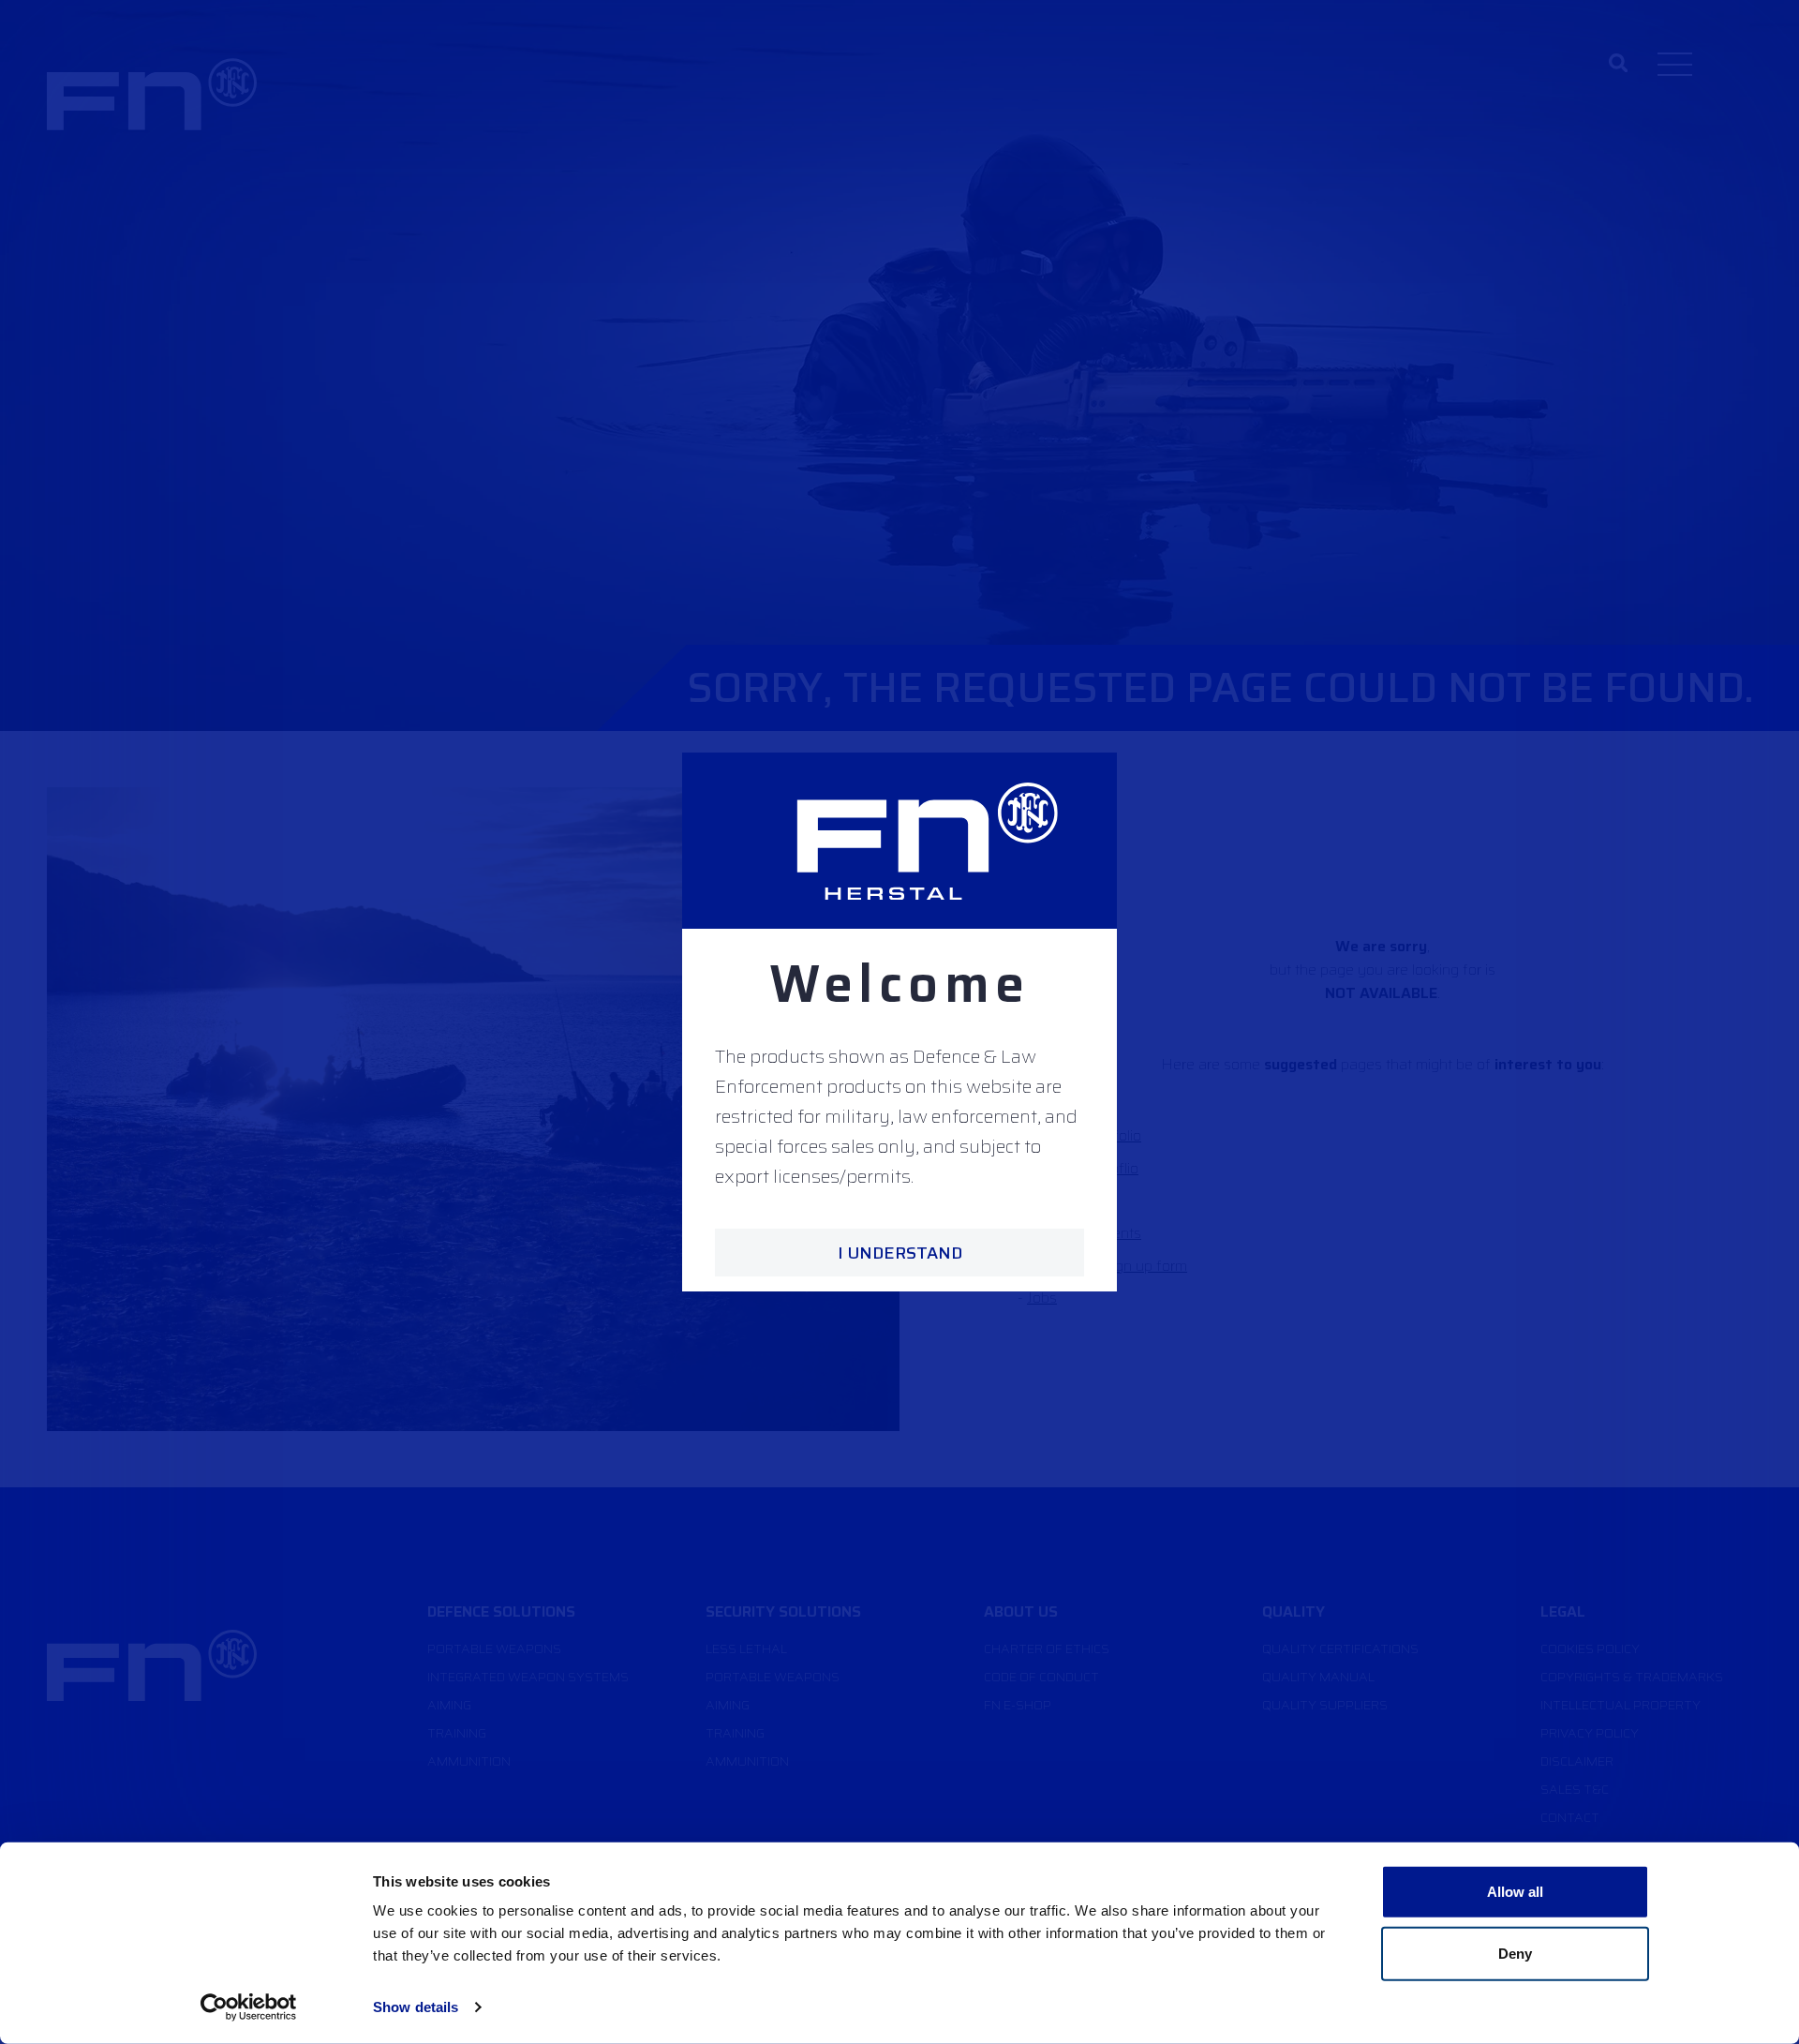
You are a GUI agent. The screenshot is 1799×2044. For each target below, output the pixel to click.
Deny (1515, 1953)
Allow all (1516, 1892)
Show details (416, 2007)
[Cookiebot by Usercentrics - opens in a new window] (249, 2007)
